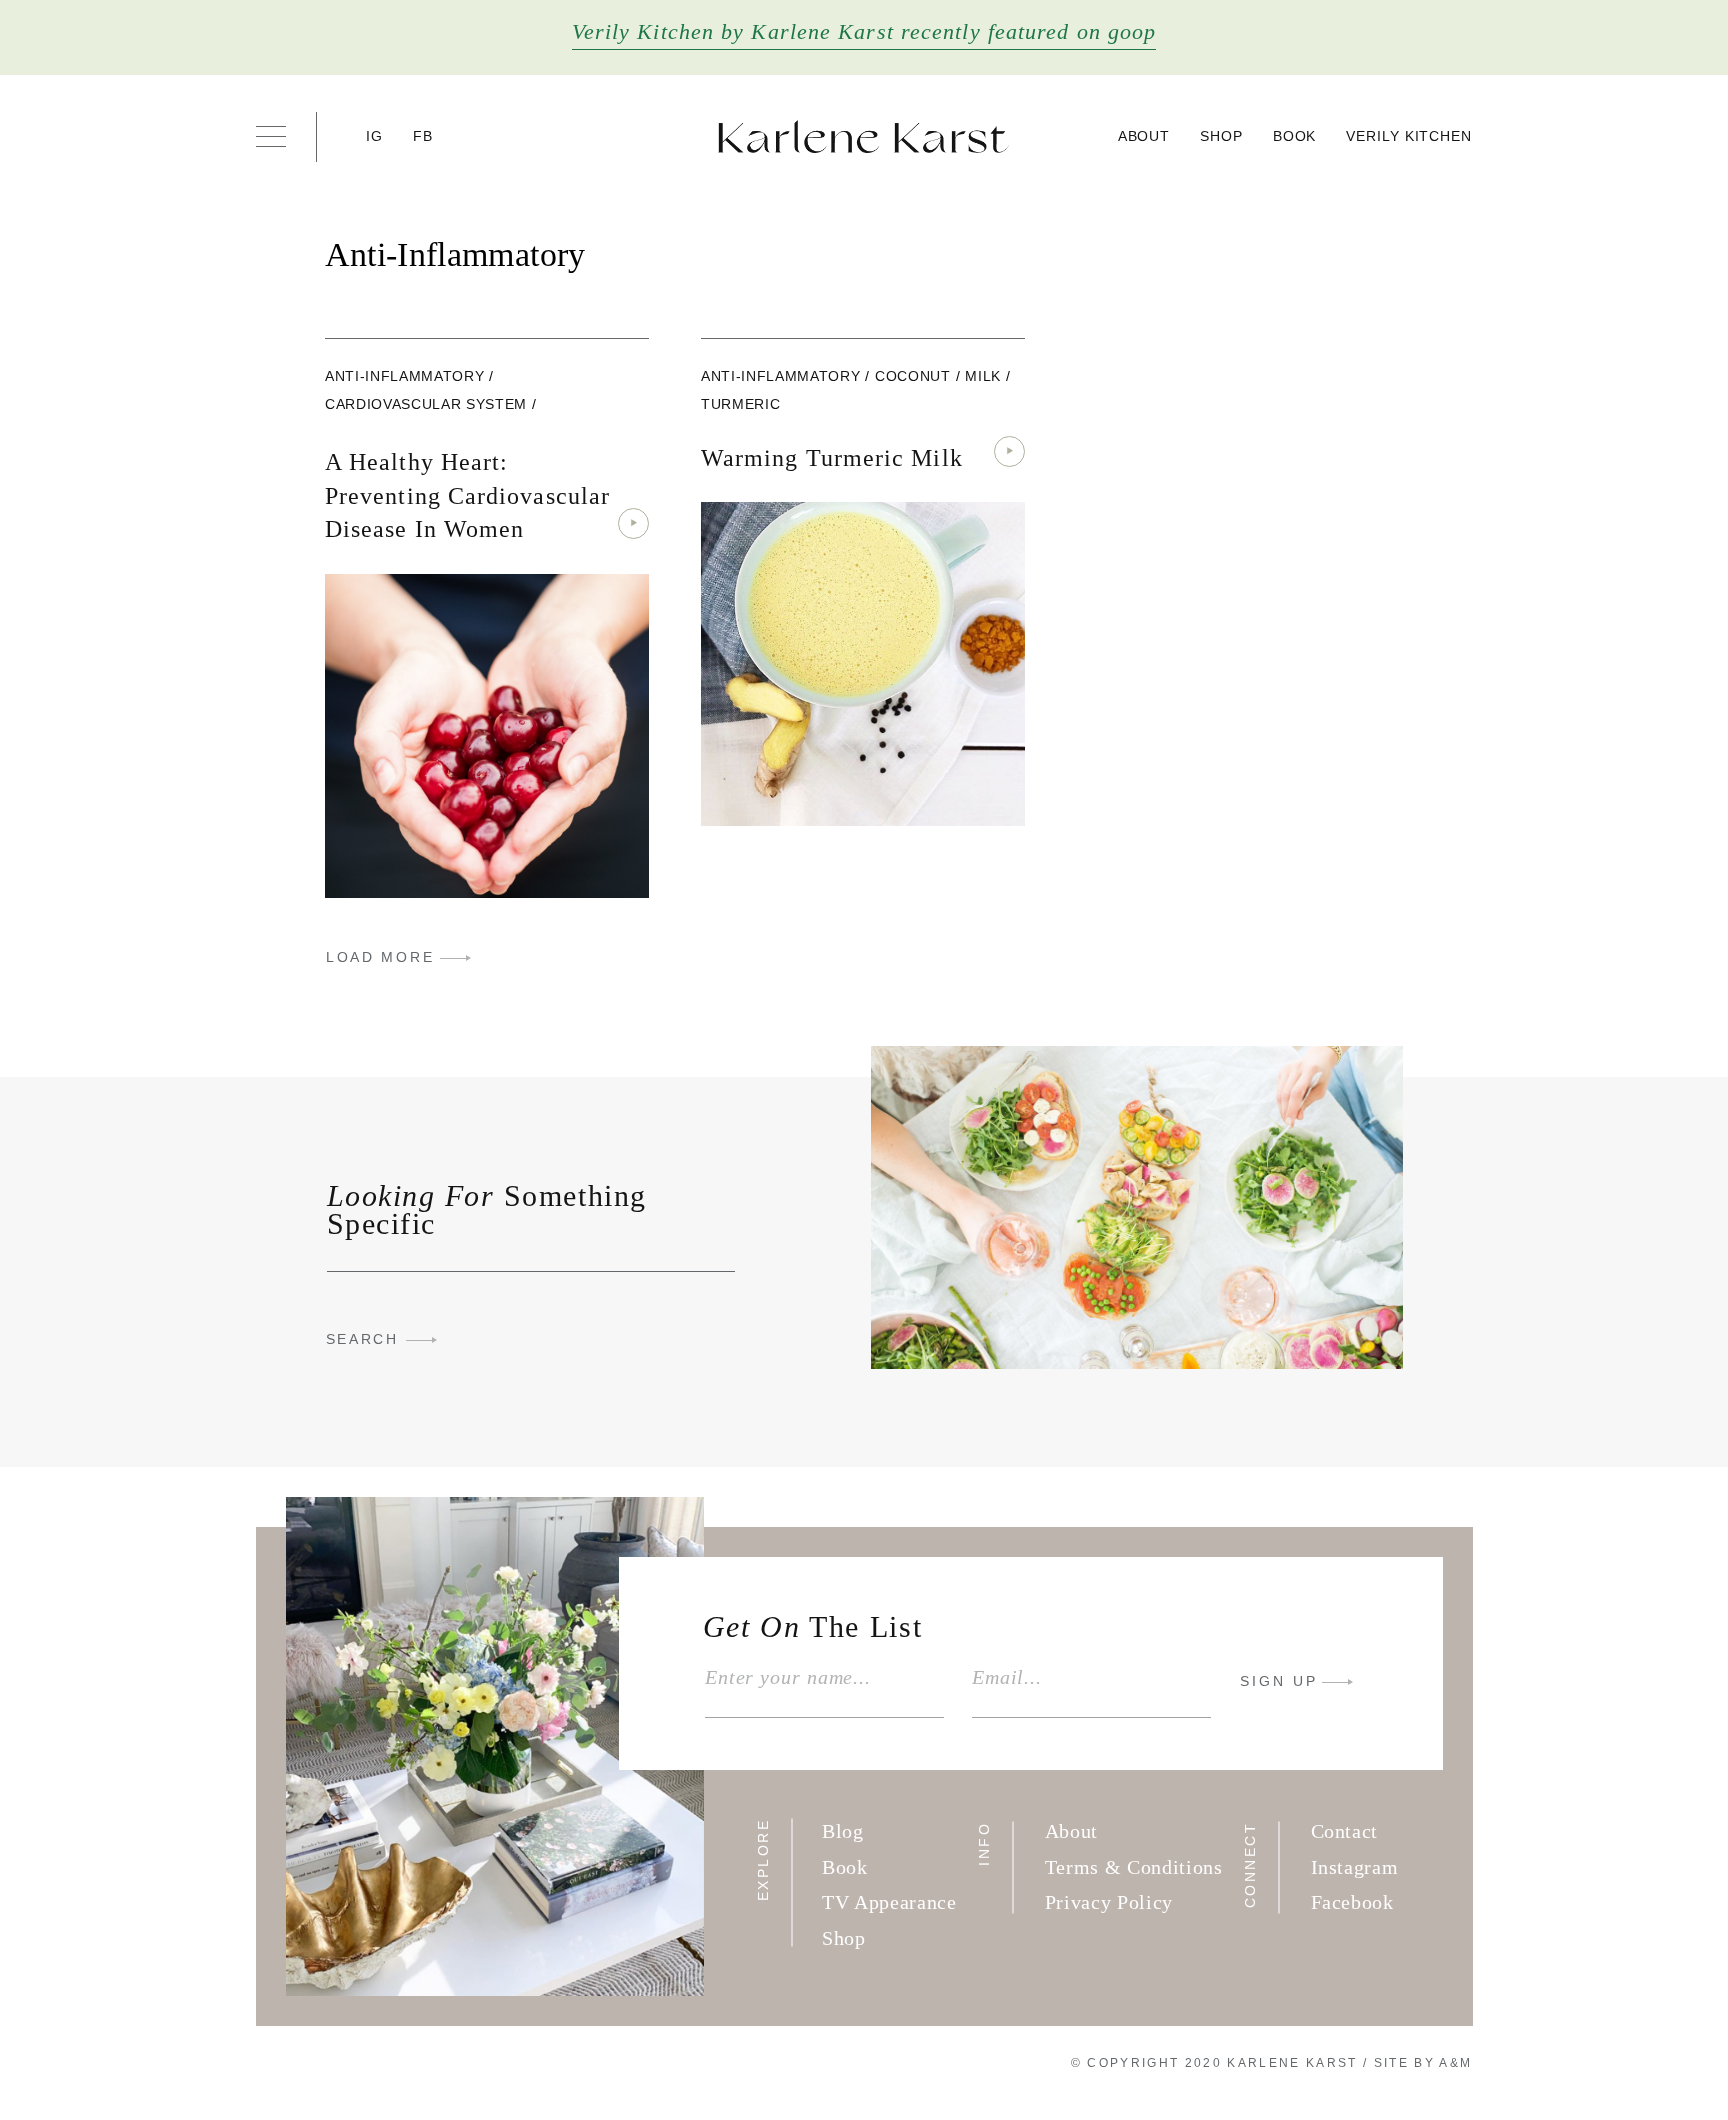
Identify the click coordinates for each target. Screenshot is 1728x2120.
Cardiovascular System (426, 404)
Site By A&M (1423, 2063)
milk (983, 376)
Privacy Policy (1109, 1902)
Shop (1221, 136)
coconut (913, 376)
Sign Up (1279, 1681)
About (1144, 136)
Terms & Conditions (1134, 1867)
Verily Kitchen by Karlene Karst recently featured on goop (864, 31)
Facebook (1352, 1902)
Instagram (1355, 1867)
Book (1295, 136)
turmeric (740, 404)
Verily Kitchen (1409, 136)
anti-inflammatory (404, 376)
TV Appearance (889, 1902)
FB (423, 136)
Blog (843, 1831)
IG (375, 136)
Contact (1345, 1831)
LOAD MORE (380, 957)
